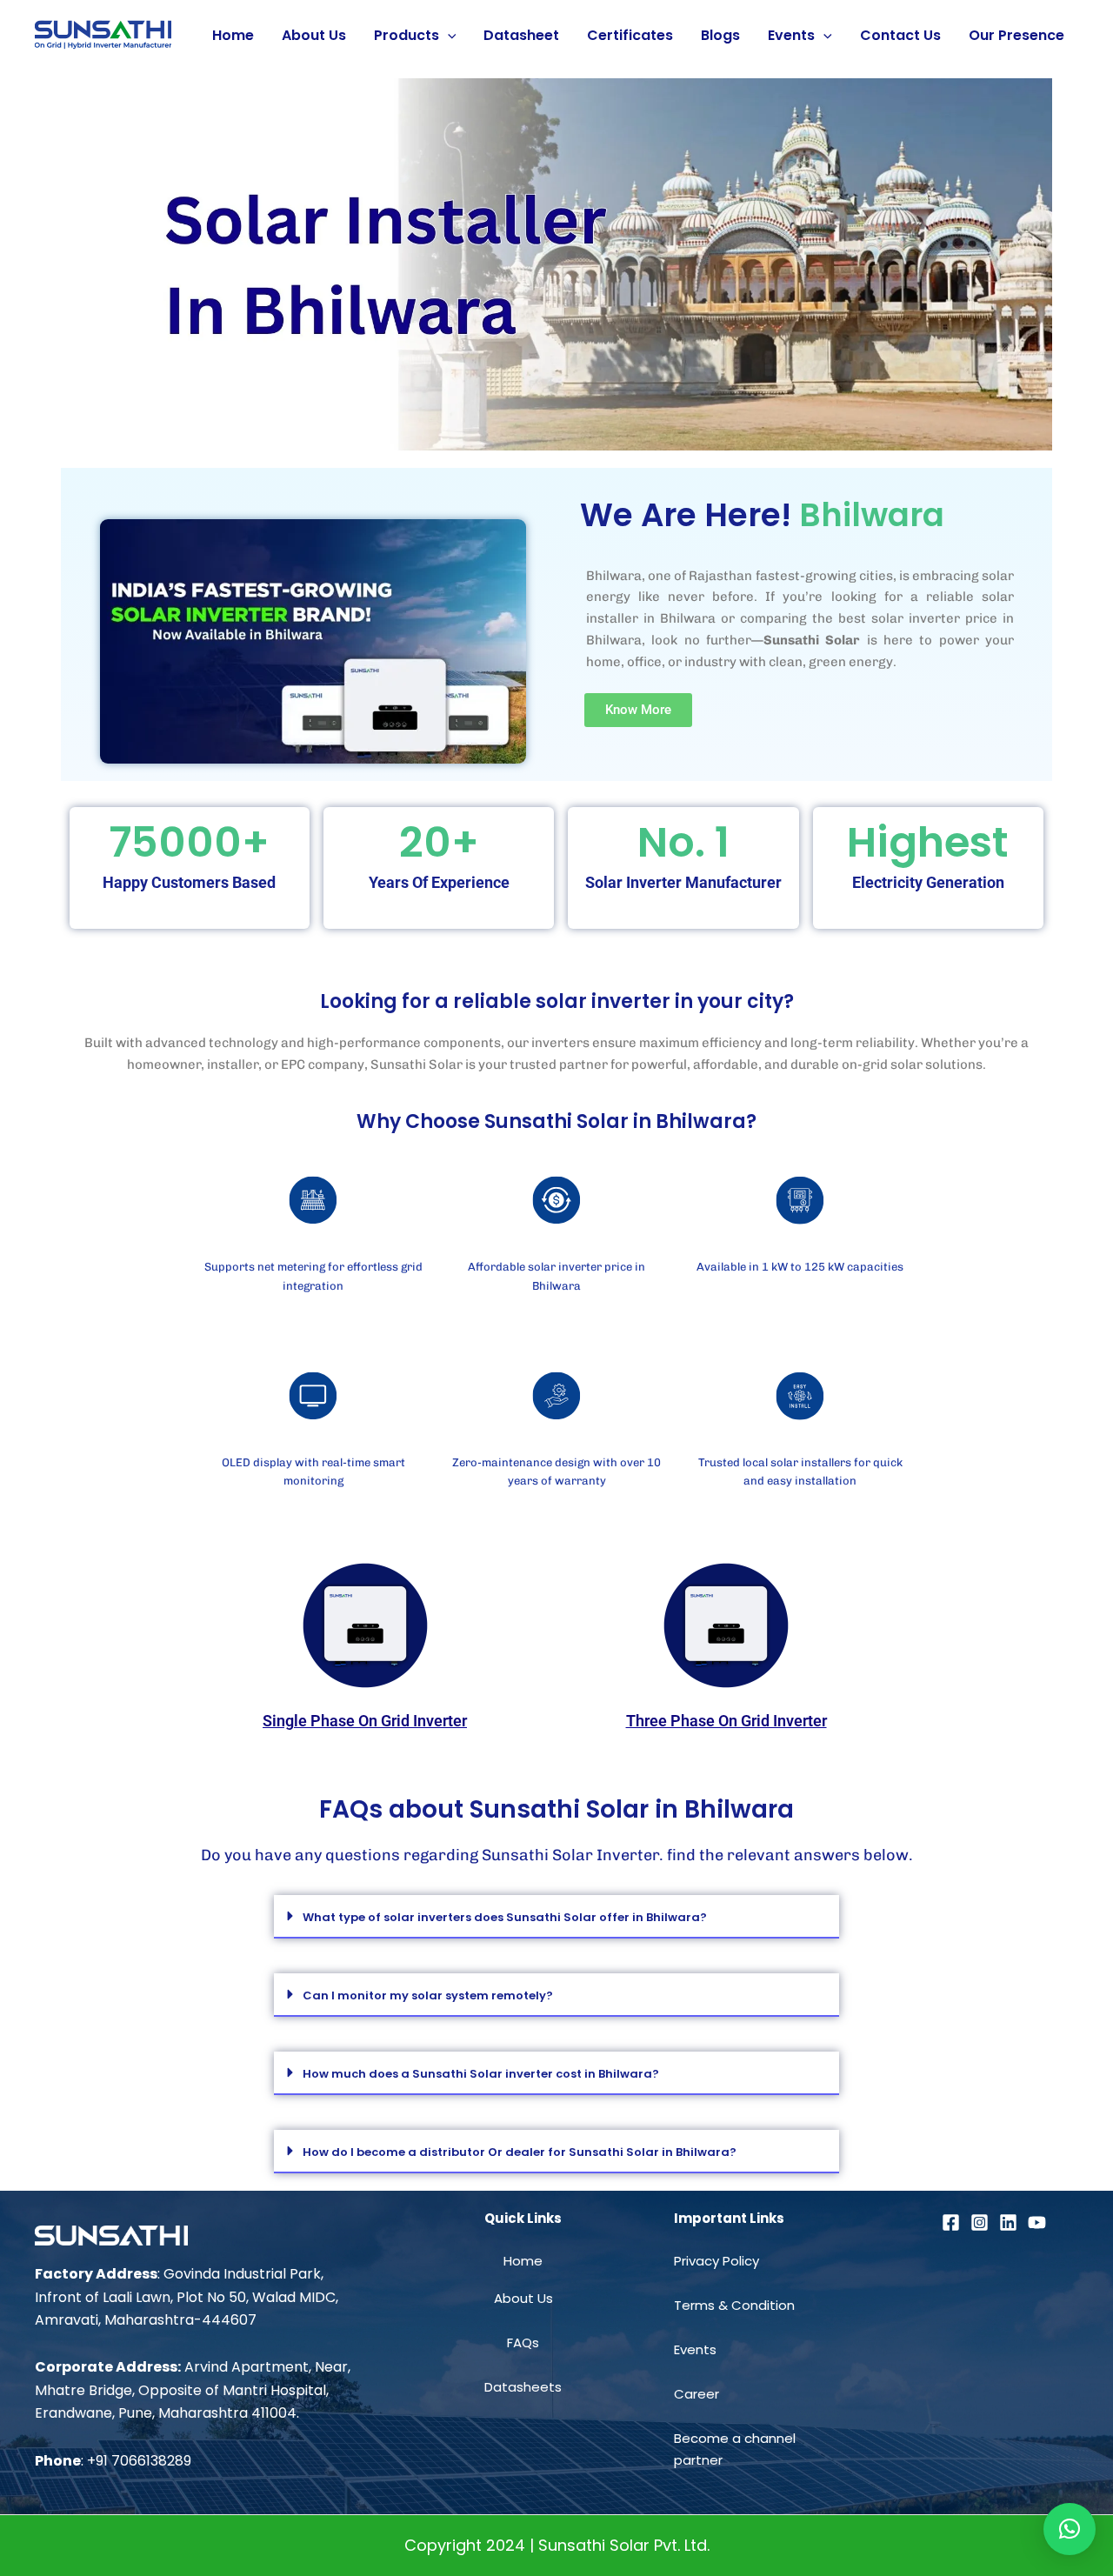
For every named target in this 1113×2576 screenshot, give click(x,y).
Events (791, 35)
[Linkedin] (1008, 2222)
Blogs (720, 35)
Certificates (630, 35)
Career (696, 2394)
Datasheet (521, 35)
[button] (556, 1917)
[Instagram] (980, 2222)
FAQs (523, 2342)
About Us (314, 35)
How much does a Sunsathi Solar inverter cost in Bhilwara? (481, 2074)
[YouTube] (1037, 2222)
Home (233, 35)
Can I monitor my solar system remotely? (428, 1995)
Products (407, 35)
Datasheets (523, 2387)
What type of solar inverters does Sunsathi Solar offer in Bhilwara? (505, 1917)
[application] (448, 36)
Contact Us (900, 35)
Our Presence (1016, 35)
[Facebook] (951, 2222)
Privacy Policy (716, 2261)
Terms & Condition (734, 2305)
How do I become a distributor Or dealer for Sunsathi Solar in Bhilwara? (520, 2152)
